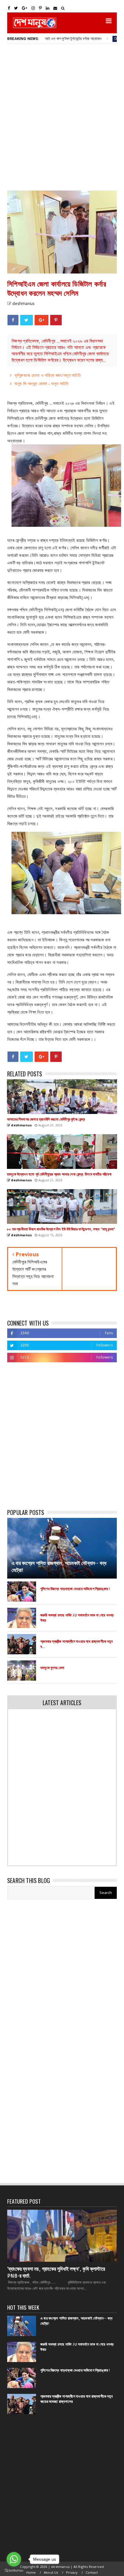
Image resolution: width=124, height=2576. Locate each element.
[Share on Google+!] (42, 320)
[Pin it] (56, 320)
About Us (51, 2572)
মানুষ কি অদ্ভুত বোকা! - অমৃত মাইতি (41, 383)
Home (31, 2572)
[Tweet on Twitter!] (26, 320)
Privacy (72, 2572)
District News (94, 39)
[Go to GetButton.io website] (14, 2570)
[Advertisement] (62, 117)
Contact (92, 2572)
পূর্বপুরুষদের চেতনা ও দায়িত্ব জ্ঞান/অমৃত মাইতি (48, 375)
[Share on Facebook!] (13, 320)
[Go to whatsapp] (14, 2559)
